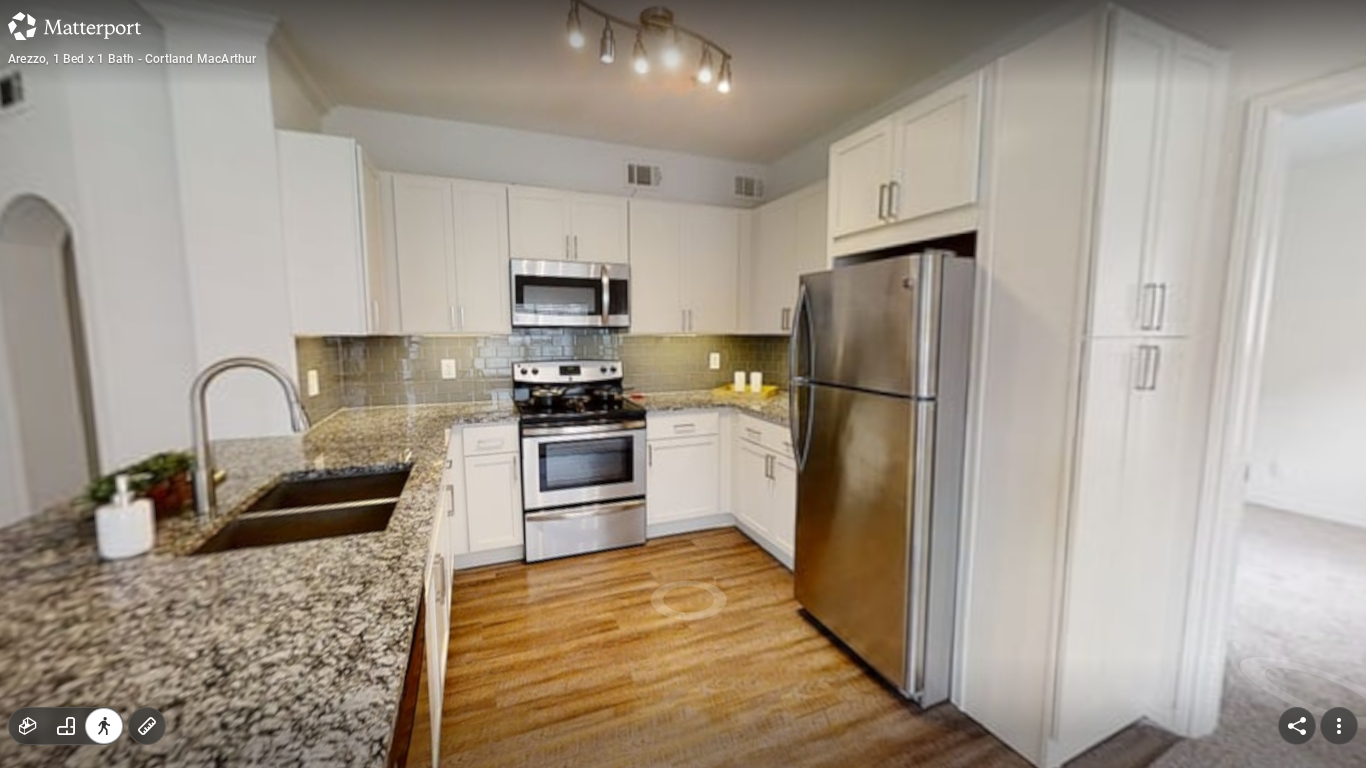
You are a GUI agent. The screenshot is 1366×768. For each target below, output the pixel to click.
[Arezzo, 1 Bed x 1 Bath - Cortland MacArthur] (683, 384)
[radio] (28, 726)
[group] (66, 726)
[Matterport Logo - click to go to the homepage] (74, 26)
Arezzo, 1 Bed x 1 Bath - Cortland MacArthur (132, 59)
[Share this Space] (1297, 726)
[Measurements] (147, 726)
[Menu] (1339, 726)
